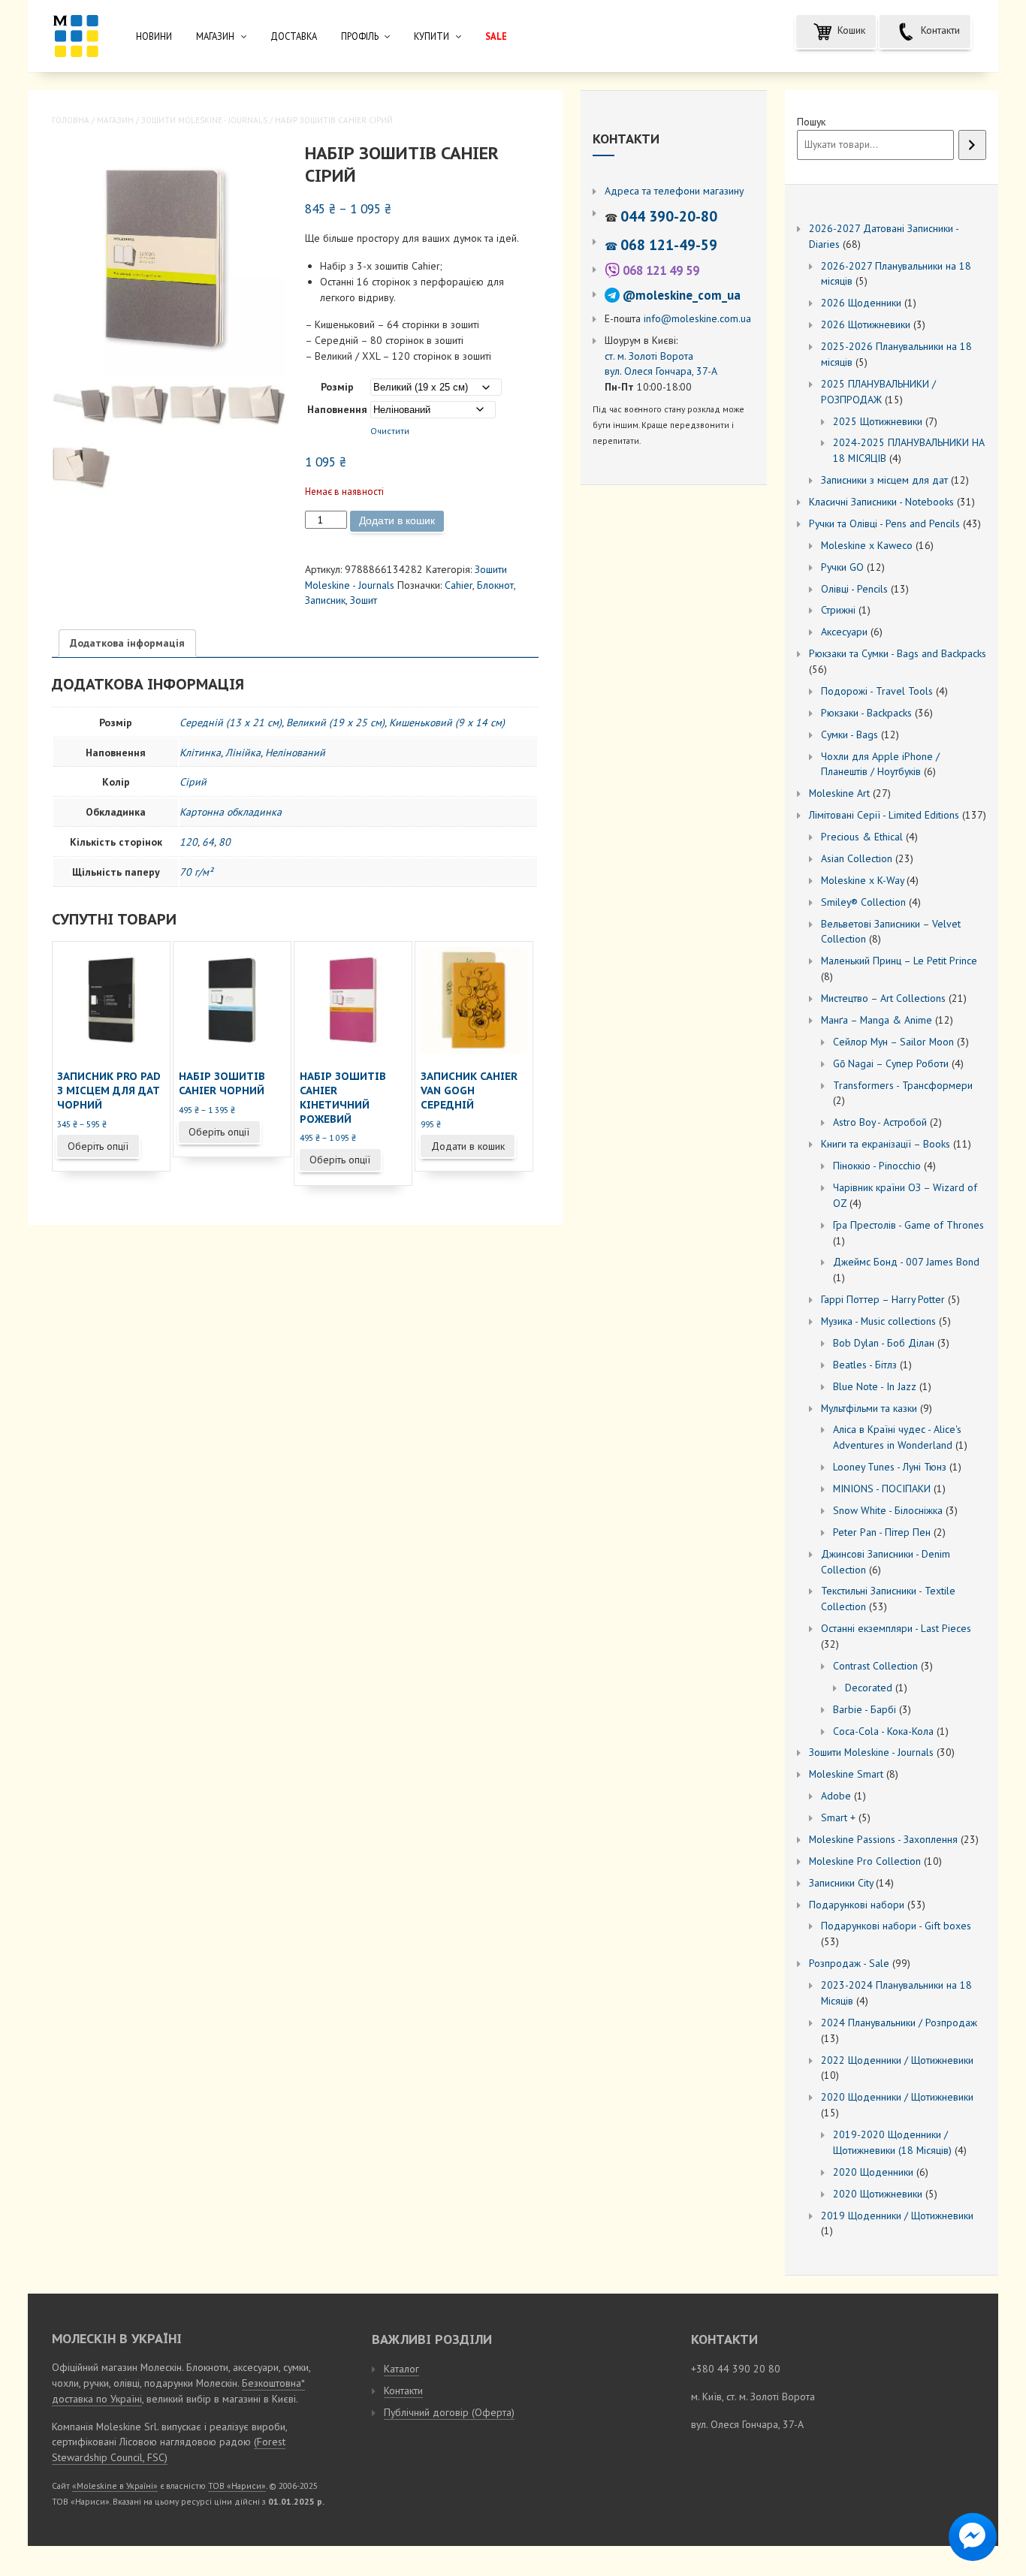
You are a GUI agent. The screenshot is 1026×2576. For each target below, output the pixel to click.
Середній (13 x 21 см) (231, 722)
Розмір (337, 387)
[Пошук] (972, 145)
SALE (496, 36)
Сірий (193, 782)
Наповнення (337, 409)
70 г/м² (196, 872)
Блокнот (495, 585)
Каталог (401, 2369)
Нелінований (295, 753)
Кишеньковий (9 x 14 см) (447, 722)
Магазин (215, 36)
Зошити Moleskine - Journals (204, 120)
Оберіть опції (98, 1146)
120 (189, 842)
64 (208, 842)
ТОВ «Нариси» (237, 2486)
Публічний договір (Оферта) (449, 2412)
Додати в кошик (397, 520)
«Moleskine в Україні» (115, 2486)
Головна (71, 120)
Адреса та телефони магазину (674, 191)
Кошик (850, 30)
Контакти (939, 30)
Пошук (811, 122)
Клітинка (200, 753)
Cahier (459, 585)
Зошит (364, 600)
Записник (325, 600)
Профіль (360, 36)
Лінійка (243, 753)
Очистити (390, 431)
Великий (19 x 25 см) (335, 722)
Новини (154, 36)
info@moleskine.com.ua (697, 318)
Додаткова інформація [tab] (127, 643)
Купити (432, 36)
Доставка (294, 36)
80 (225, 842)
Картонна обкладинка (231, 812)
